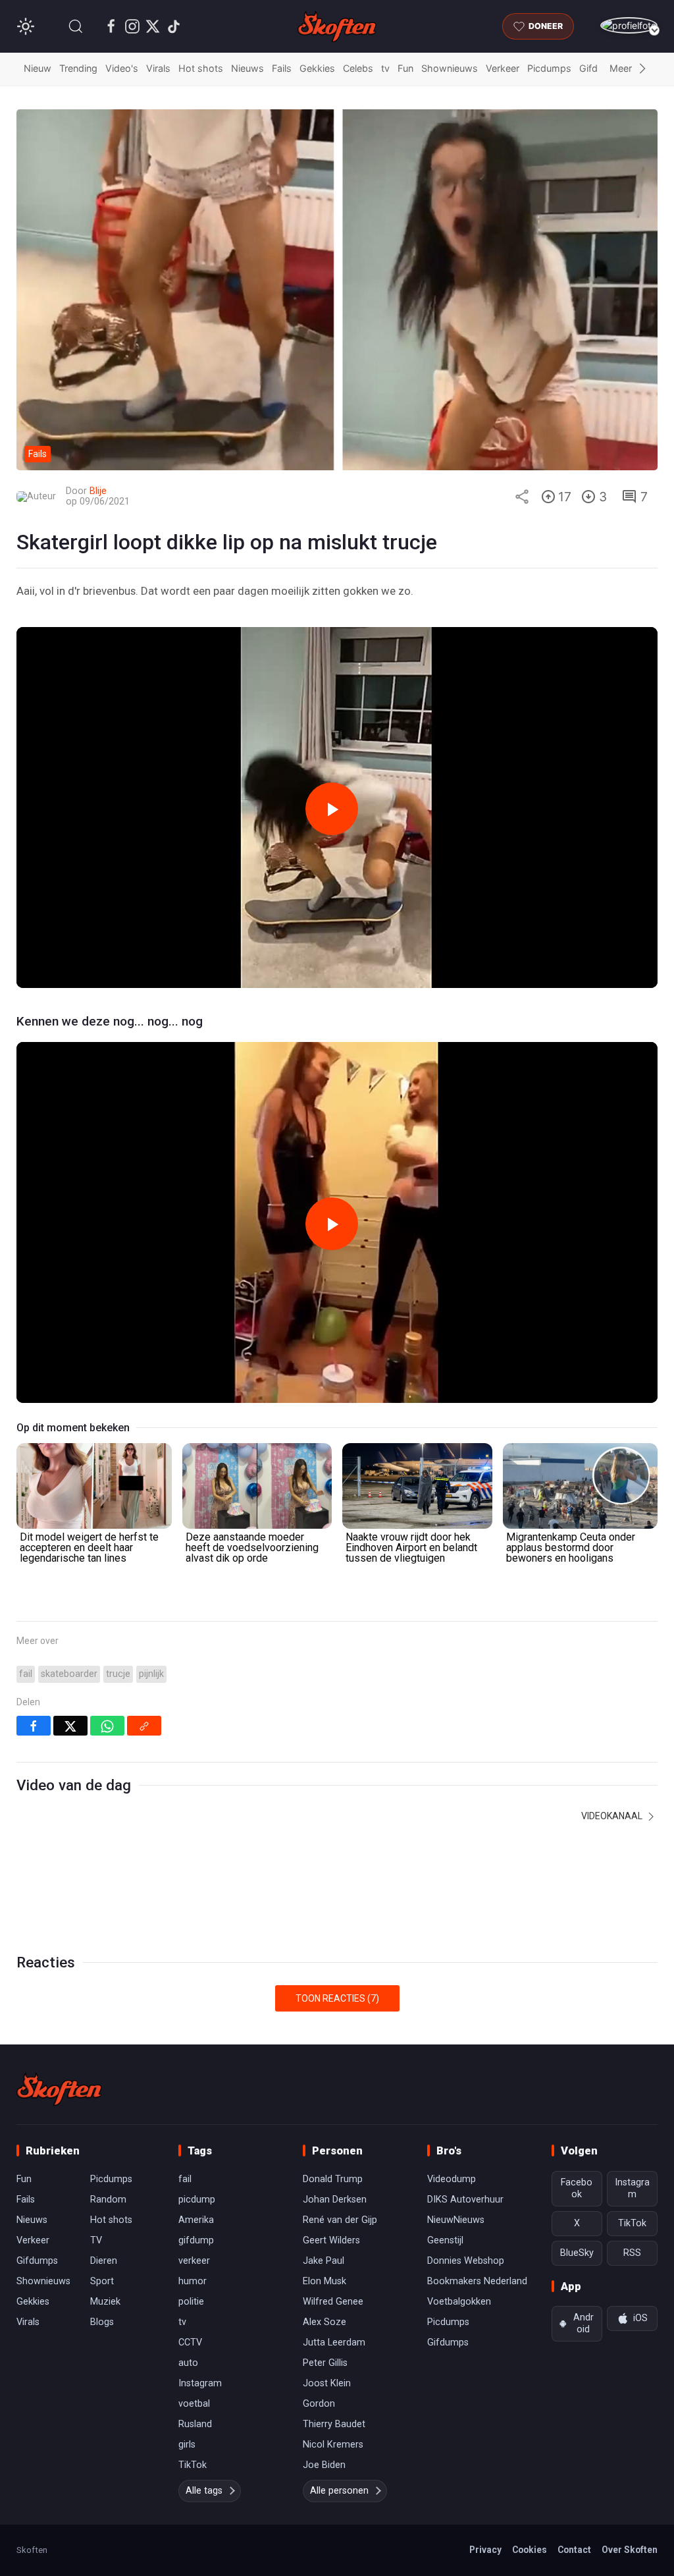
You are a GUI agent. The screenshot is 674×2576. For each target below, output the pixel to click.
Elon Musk (324, 2281)
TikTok (193, 2465)
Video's (122, 68)
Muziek (105, 2302)
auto (188, 2363)
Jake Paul (324, 2261)
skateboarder (69, 1674)
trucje (118, 1674)
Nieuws (247, 68)
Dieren (104, 2261)
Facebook (577, 2188)
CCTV (190, 2343)
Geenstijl (445, 2240)
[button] (76, 26)
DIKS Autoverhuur (465, 2200)
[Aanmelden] (629, 25)
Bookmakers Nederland (477, 2281)
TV (96, 2240)
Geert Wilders (331, 2240)
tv (385, 68)
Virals (158, 68)
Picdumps (549, 68)
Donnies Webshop (466, 2261)
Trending (78, 68)
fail (26, 1674)
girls (187, 2445)
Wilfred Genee (333, 2302)
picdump (197, 2200)
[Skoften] (59, 2089)
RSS (632, 2253)
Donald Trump (333, 2179)
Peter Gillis (325, 2363)
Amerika (196, 2220)
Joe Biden (324, 2465)
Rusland (195, 2424)
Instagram (200, 2383)
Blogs (102, 2322)
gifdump (196, 2240)
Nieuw (38, 68)
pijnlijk (151, 1674)
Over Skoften (630, 2550)
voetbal (194, 2404)
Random (108, 2200)
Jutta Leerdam (334, 2343)
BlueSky (577, 2253)
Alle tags (204, 2491)
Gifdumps (37, 2261)
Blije (98, 491)
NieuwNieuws (456, 2220)
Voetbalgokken (459, 2302)
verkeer (194, 2261)
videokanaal (613, 1816)
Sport (102, 2281)
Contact (574, 2550)
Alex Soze (324, 2322)
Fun (405, 68)
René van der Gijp (340, 2220)
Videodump (452, 2179)
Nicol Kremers (333, 2445)
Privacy (485, 2550)
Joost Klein (327, 2383)
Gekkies (317, 68)
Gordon (319, 2404)
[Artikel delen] (522, 497)
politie (191, 2302)
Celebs (358, 68)
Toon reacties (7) (337, 1998)
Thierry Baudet (334, 2424)
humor (193, 2281)
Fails (282, 68)
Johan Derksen (335, 2200)
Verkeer (503, 68)
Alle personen (339, 2491)
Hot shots (201, 68)
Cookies (530, 2550)
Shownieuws (450, 68)
